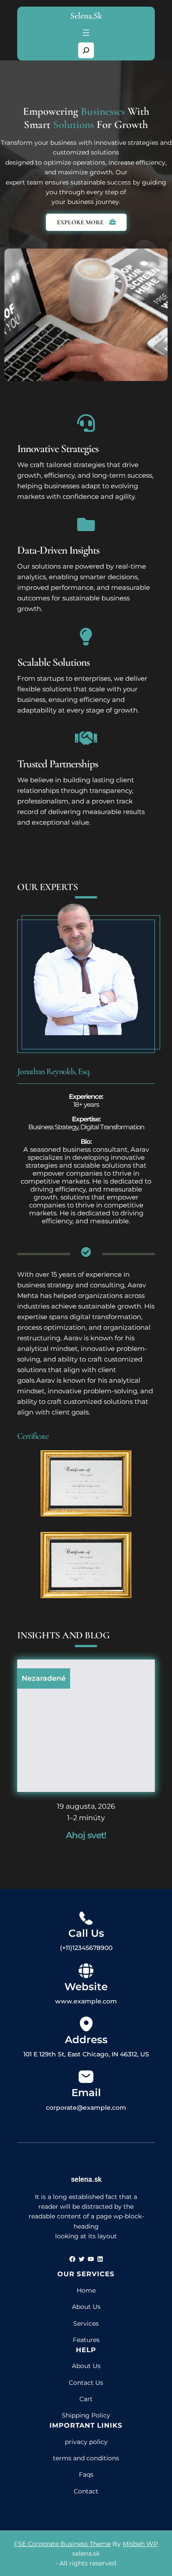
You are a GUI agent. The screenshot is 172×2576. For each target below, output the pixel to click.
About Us (86, 2307)
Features (86, 2340)
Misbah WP (140, 2544)
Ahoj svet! (86, 1835)
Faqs (86, 2474)
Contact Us (86, 2383)
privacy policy (86, 2442)
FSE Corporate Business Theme (62, 2544)
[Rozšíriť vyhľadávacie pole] (86, 50)
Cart (86, 2399)
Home (86, 2290)
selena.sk (86, 16)
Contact (86, 2491)
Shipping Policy (86, 2415)
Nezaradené (44, 1678)
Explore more (81, 222)
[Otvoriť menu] (86, 33)
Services (86, 2323)
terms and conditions (86, 2458)
